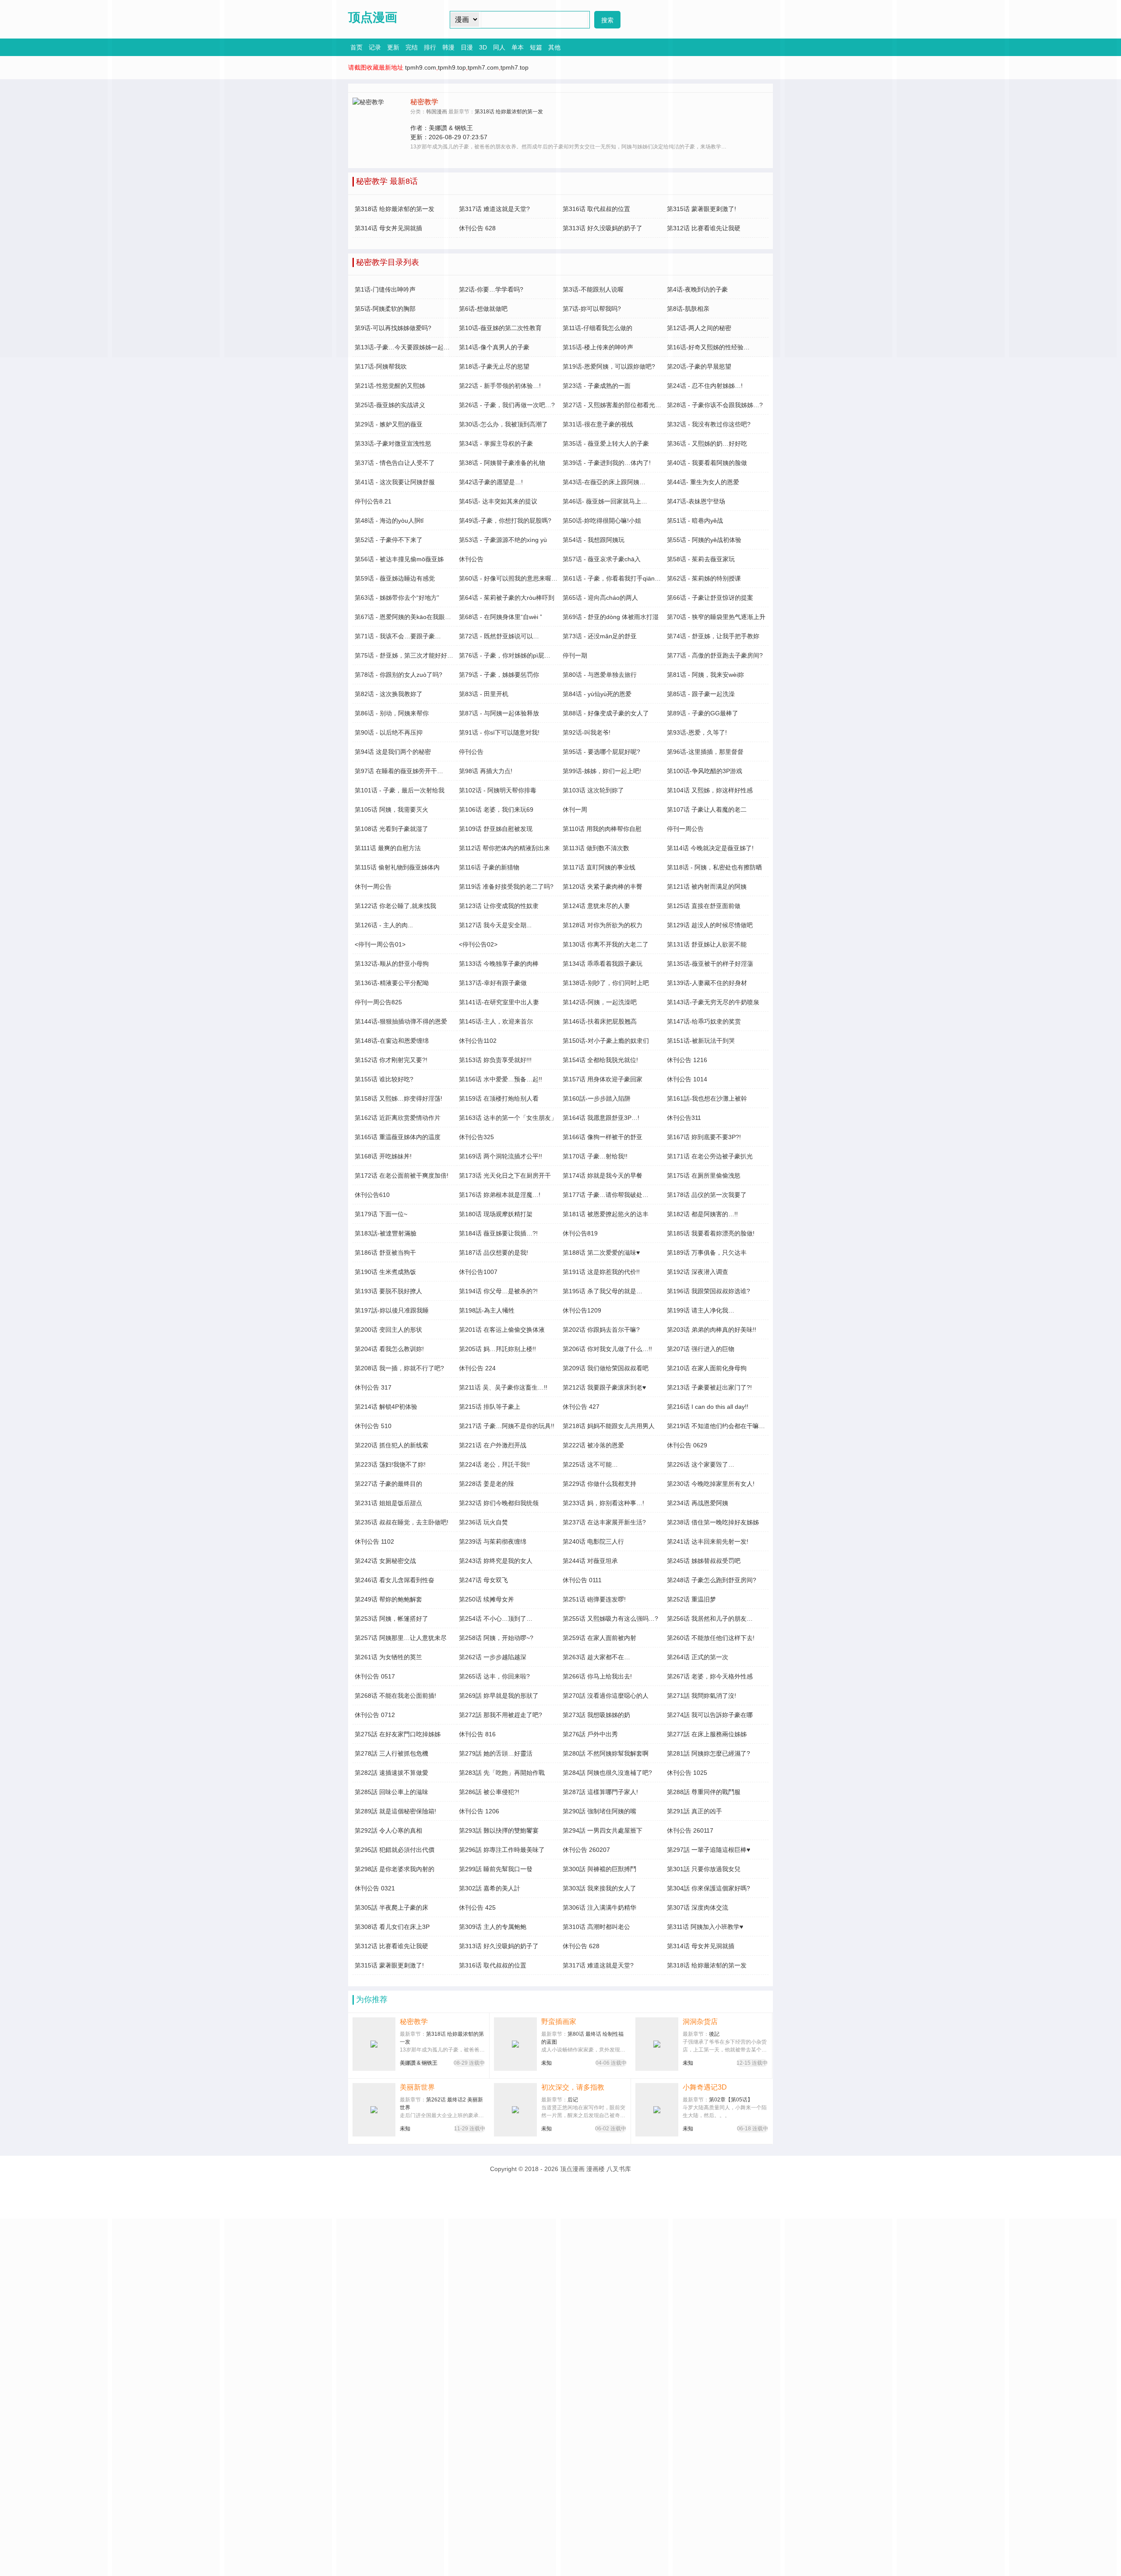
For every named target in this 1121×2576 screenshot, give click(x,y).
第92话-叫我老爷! (587, 732)
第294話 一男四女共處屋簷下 (603, 1830)
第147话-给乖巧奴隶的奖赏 (704, 1021)
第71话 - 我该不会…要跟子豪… (398, 636)
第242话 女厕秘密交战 (385, 1561)
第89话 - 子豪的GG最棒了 (703, 713)
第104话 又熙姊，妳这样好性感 (710, 790)
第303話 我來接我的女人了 (599, 1888)
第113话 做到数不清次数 (596, 848)
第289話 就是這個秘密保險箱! (395, 1811)
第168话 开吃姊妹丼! (383, 1156)
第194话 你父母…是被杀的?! (498, 1291)
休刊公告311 (684, 1118)
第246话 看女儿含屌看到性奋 (395, 1580)
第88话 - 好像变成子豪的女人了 (606, 713)
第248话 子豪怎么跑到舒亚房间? (712, 1580)
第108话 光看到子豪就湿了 (391, 829)
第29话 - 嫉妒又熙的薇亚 (389, 424)
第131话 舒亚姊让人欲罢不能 (707, 944)
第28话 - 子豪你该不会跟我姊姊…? (715, 405)
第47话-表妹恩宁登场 (696, 501)
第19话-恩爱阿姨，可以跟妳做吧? (609, 366)
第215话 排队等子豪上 (490, 1407)
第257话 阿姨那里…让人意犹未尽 (401, 1638)
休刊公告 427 (581, 1407)
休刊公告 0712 (375, 1715)
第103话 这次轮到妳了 (593, 790)
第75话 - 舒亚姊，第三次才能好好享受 (407, 655)
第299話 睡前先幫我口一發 (496, 1869)
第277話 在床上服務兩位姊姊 (707, 1734)
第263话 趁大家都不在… (596, 1657)
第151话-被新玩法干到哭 (701, 1041)
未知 (546, 2063)
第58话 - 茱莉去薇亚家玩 (701, 559)
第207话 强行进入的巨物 (701, 1349)
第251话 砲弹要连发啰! (594, 1599)
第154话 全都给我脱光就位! (600, 1060)
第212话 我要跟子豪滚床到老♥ (604, 1387)
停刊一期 (575, 655)
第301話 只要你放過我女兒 (704, 1869)
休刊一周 (575, 809)
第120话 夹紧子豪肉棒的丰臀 (603, 887)
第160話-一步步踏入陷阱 (597, 1098)
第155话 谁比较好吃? (384, 1079)
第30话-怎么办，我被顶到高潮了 (503, 424)
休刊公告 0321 (375, 1888)
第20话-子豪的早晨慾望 (699, 366)
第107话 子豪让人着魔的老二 (707, 809)
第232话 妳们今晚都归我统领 (499, 1503)
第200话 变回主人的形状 (388, 1330)
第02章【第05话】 (731, 2100)
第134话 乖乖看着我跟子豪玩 (603, 964)
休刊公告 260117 (690, 1830)
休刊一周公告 (373, 887)
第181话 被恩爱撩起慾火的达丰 (606, 1214)
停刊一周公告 (685, 829)
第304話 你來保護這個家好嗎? (709, 1888)
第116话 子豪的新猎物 (489, 867)
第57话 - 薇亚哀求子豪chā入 (602, 559)
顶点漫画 (572, 2169)
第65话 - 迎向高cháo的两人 (600, 598)
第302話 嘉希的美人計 (490, 1888)
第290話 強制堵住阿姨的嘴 (599, 1811)
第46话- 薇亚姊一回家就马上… (605, 501)
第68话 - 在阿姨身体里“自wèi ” (501, 617)
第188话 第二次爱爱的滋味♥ (601, 1253)
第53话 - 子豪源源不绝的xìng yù (503, 540)
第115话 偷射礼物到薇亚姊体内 (397, 867)
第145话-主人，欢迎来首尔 (496, 1021)
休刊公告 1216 (687, 1060)
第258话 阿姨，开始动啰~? (496, 1638)
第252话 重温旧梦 (691, 1599)
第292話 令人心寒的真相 (388, 1830)
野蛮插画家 (559, 2022)
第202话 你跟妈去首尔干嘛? (601, 1330)
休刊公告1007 (478, 1272)
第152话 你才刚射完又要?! (391, 1060)
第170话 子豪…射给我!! (595, 1156)
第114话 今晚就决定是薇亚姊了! (710, 848)
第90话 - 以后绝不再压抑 (389, 732)
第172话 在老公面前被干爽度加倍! (402, 1175)
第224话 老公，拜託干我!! (494, 1464)
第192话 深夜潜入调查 (698, 1272)
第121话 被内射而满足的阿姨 (707, 887)
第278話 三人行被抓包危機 (391, 1753)
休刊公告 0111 (582, 1580)
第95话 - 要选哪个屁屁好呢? (601, 752)
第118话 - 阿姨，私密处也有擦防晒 (714, 867)
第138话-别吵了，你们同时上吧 (606, 983)
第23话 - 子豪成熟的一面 (597, 386)
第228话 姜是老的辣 (486, 1484)
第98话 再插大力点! (486, 771)
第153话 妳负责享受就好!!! (495, 1060)
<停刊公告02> (478, 944)
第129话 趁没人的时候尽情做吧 (710, 925)
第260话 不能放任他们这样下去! (711, 1638)
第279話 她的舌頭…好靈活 (496, 1753)
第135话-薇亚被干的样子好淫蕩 (710, 964)
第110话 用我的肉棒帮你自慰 (602, 829)
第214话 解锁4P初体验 (386, 1407)
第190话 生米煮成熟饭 (385, 1272)
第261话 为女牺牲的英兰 (388, 1657)
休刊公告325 (476, 1137)
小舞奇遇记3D (705, 2087)
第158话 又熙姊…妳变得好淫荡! (398, 1098)
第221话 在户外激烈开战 (493, 1445)
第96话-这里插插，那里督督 (705, 752)
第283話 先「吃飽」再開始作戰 (502, 1773)
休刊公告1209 (582, 1310)
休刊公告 (471, 559)
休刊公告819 (580, 1233)
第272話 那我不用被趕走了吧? (501, 1715)
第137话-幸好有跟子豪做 (493, 983)
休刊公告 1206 (479, 1811)
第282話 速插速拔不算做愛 (391, 1773)
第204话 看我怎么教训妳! (389, 1349)
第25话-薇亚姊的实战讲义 (390, 405)
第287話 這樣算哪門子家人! (600, 1792)
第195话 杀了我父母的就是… (603, 1291)
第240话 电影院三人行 (593, 1541)
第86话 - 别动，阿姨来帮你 (392, 713)
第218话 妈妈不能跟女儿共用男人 (609, 1426)
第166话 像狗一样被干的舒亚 (603, 1137)
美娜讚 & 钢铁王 (419, 2063)
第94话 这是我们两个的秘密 (393, 752)
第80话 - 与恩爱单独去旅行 (600, 675)
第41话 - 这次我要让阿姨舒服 (395, 482)
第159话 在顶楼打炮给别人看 (499, 1098)
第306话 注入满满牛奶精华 (599, 1907)
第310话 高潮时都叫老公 (596, 1927)
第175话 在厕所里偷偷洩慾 (704, 1175)
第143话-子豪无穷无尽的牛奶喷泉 (713, 1002)
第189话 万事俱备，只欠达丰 (707, 1253)
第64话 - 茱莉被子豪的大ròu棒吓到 (507, 598)
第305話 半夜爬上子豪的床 (391, 1907)
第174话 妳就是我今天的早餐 (603, 1175)
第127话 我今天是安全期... (495, 925)
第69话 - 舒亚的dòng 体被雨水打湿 (611, 617)
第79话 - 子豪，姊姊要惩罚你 (499, 675)
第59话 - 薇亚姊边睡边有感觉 (395, 578)
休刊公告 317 (373, 1387)
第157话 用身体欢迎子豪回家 (603, 1079)
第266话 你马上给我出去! (597, 1676)
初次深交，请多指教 (573, 2087)
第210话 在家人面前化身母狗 (707, 1368)
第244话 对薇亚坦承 (590, 1561)
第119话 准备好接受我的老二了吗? (506, 887)
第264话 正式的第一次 (698, 1657)
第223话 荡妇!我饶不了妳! (390, 1464)
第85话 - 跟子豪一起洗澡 (701, 694)
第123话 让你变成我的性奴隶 (499, 906)
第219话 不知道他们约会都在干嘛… (716, 1426)
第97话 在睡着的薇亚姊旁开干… (399, 771)
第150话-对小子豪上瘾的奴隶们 (606, 1041)
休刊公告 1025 (687, 1773)
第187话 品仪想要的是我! (494, 1253)
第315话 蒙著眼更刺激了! (389, 1965)
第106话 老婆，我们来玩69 (496, 809)
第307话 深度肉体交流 (698, 1907)
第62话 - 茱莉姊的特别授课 (704, 578)
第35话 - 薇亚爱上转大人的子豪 (606, 443)
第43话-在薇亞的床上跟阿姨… (604, 482)
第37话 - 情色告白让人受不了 (395, 463)
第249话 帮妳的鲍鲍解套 (388, 1599)
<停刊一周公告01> (380, 944)
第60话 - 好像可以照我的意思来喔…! (509, 578)
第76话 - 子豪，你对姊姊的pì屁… (505, 655)
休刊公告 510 (373, 1426)
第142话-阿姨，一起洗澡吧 (600, 1002)
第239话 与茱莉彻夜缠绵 (493, 1541)
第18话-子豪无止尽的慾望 (494, 366)
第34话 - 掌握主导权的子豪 (496, 443)
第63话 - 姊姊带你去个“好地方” (397, 598)
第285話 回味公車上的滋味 (391, 1792)
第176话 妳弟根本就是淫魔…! (500, 1195)
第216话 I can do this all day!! (708, 1407)
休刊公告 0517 (375, 1676)
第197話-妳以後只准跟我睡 (392, 1310)
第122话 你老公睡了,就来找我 (395, 906)
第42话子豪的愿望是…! (491, 482)
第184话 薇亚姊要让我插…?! (498, 1233)
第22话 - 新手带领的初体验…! (500, 386)
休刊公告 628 (581, 1946)
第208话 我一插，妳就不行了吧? (399, 1368)
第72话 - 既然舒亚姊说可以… (499, 636)
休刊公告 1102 (374, 1541)
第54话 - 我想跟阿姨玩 (594, 540)
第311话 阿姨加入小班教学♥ (705, 1927)
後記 (714, 2034)
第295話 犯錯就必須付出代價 (395, 1850)
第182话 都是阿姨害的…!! (702, 1214)
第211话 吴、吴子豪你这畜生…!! (503, 1387)
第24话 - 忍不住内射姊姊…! (705, 386)
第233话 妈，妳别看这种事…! (603, 1503)
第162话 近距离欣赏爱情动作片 (398, 1118)
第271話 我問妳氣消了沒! (702, 1696)
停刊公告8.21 (373, 501)
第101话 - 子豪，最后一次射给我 (400, 790)
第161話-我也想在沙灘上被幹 (707, 1098)
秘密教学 (414, 2022)
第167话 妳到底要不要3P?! (704, 1137)
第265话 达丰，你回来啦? (494, 1676)
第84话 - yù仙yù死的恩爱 (597, 694)
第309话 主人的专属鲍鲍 (493, 1927)
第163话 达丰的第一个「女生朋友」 (508, 1118)
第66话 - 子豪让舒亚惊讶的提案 (710, 598)
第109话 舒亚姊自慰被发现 (496, 829)
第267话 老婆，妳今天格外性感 (710, 1676)
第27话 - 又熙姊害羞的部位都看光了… (615, 405)
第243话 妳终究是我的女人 (496, 1561)
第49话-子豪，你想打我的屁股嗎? (505, 521)
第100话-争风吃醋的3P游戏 (705, 771)
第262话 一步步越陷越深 (493, 1657)
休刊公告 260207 (586, 1850)
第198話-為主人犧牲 (487, 1310)
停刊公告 (471, 752)
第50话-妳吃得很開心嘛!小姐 (602, 521)
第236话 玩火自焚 (483, 1522)
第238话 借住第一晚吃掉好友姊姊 (713, 1522)
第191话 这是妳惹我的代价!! (601, 1272)
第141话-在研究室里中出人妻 (499, 1002)
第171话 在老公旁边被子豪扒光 (710, 1156)
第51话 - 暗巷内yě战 (695, 521)
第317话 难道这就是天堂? (598, 1965)
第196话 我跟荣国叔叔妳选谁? (709, 1291)
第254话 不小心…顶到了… (496, 1619)
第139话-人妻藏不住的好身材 (707, 983)
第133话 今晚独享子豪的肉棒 (499, 964)
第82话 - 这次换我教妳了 (389, 694)
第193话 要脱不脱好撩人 (388, 1291)
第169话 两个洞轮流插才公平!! (501, 1156)
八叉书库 (619, 2169)
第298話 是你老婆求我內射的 (395, 1869)
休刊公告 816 (477, 1734)
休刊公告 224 (477, 1368)
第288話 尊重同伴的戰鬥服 (704, 1792)
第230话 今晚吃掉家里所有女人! (711, 1484)
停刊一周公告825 (378, 1002)
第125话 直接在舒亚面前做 (704, 906)
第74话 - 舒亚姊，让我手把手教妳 (713, 636)
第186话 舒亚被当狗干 (385, 1253)
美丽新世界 (417, 2087)
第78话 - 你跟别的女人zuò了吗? (398, 675)
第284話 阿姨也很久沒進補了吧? (607, 1773)
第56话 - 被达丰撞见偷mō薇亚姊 (399, 559)
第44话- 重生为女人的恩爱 (703, 482)
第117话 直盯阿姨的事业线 (599, 867)
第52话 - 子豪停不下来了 (389, 540)
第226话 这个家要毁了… (701, 1464)
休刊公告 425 (477, 1907)
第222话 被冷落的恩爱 (593, 1445)
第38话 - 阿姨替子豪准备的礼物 (502, 463)
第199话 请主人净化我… (701, 1310)
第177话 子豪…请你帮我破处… (606, 1195)
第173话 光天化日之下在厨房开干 (505, 1175)
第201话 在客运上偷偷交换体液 (502, 1330)
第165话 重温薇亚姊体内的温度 (398, 1137)
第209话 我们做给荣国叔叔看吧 (606, 1368)
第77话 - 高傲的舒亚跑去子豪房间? (715, 655)
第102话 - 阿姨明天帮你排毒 (498, 790)
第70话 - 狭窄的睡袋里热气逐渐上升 (716, 617)
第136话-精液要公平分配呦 (392, 983)
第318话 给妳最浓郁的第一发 (707, 1965)
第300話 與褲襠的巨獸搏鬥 (599, 1869)
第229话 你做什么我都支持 (599, 1484)
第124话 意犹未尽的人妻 (596, 906)
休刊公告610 (372, 1195)
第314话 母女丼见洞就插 (701, 1946)
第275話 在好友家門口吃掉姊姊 (398, 1734)
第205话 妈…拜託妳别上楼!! (497, 1349)
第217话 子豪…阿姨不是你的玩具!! (507, 1426)
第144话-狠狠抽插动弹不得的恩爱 (401, 1021)
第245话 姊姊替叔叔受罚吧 (704, 1561)
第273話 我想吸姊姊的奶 (596, 1715)
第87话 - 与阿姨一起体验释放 (499, 713)
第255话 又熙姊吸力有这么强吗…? (610, 1619)
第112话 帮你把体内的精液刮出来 (504, 848)
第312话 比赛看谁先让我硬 (391, 1946)
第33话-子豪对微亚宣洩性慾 (393, 443)
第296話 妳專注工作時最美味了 (502, 1850)
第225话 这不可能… (590, 1464)
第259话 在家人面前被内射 (599, 1638)
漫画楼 (596, 2169)
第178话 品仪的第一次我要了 (707, 1195)
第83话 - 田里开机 (484, 694)
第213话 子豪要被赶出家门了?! (709, 1387)
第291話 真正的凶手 (694, 1811)
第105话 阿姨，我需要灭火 (391, 809)
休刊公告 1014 (687, 1079)
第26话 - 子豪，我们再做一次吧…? (507, 405)
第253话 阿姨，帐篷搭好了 (391, 1619)
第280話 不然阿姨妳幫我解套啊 (606, 1753)
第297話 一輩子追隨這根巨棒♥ (709, 1850)
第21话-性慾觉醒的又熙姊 (390, 386)
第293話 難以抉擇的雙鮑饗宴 (499, 1830)
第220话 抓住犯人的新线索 (391, 1445)
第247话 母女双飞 (483, 1580)
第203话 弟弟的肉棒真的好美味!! (712, 1330)
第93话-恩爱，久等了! (697, 732)
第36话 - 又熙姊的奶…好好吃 (707, 443)
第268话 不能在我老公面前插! (395, 1696)
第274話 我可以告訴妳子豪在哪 (710, 1715)
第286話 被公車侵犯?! (489, 1792)
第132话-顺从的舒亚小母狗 (392, 964)
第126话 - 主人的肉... (384, 925)
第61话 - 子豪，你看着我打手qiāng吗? (615, 578)
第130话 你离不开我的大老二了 (606, 944)
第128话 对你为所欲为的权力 (603, 925)
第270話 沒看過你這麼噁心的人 (606, 1696)
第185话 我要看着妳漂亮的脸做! (711, 1233)
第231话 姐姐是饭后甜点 (388, 1503)
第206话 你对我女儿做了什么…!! (607, 1349)
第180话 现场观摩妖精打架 (496, 1214)
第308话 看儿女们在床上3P (392, 1927)
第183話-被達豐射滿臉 (386, 1233)
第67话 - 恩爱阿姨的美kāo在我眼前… (406, 617)
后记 (573, 2100)
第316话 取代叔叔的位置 (493, 1965)
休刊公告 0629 (687, 1445)
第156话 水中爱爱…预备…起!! (501, 1079)
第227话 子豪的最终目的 (388, 1484)
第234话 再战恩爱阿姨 (698, 1503)
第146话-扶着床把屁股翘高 (600, 1021)
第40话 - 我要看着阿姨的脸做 (707, 463)
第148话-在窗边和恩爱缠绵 (392, 1041)
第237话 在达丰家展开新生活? (604, 1522)
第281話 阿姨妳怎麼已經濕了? (709, 1753)
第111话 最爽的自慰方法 (388, 848)
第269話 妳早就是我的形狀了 (499, 1696)
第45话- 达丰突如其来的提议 (498, 501)
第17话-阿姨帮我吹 (381, 366)
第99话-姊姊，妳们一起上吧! (602, 771)
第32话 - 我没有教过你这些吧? (709, 424)
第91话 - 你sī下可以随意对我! (499, 732)
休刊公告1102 (478, 1041)
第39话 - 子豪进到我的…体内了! (607, 463)
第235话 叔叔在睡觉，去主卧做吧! (402, 1522)
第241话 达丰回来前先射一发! (708, 1541)
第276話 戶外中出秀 (590, 1734)
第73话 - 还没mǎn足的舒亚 (600, 636)
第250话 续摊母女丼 (486, 1599)
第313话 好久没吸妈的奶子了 (499, 1946)
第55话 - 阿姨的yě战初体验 (704, 540)
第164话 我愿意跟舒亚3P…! (601, 1118)
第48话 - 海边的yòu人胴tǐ (389, 521)
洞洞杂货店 (700, 2022)
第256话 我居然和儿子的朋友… (710, 1619)
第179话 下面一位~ (381, 1214)
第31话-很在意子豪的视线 (598, 424)
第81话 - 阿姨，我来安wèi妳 (705, 675)
